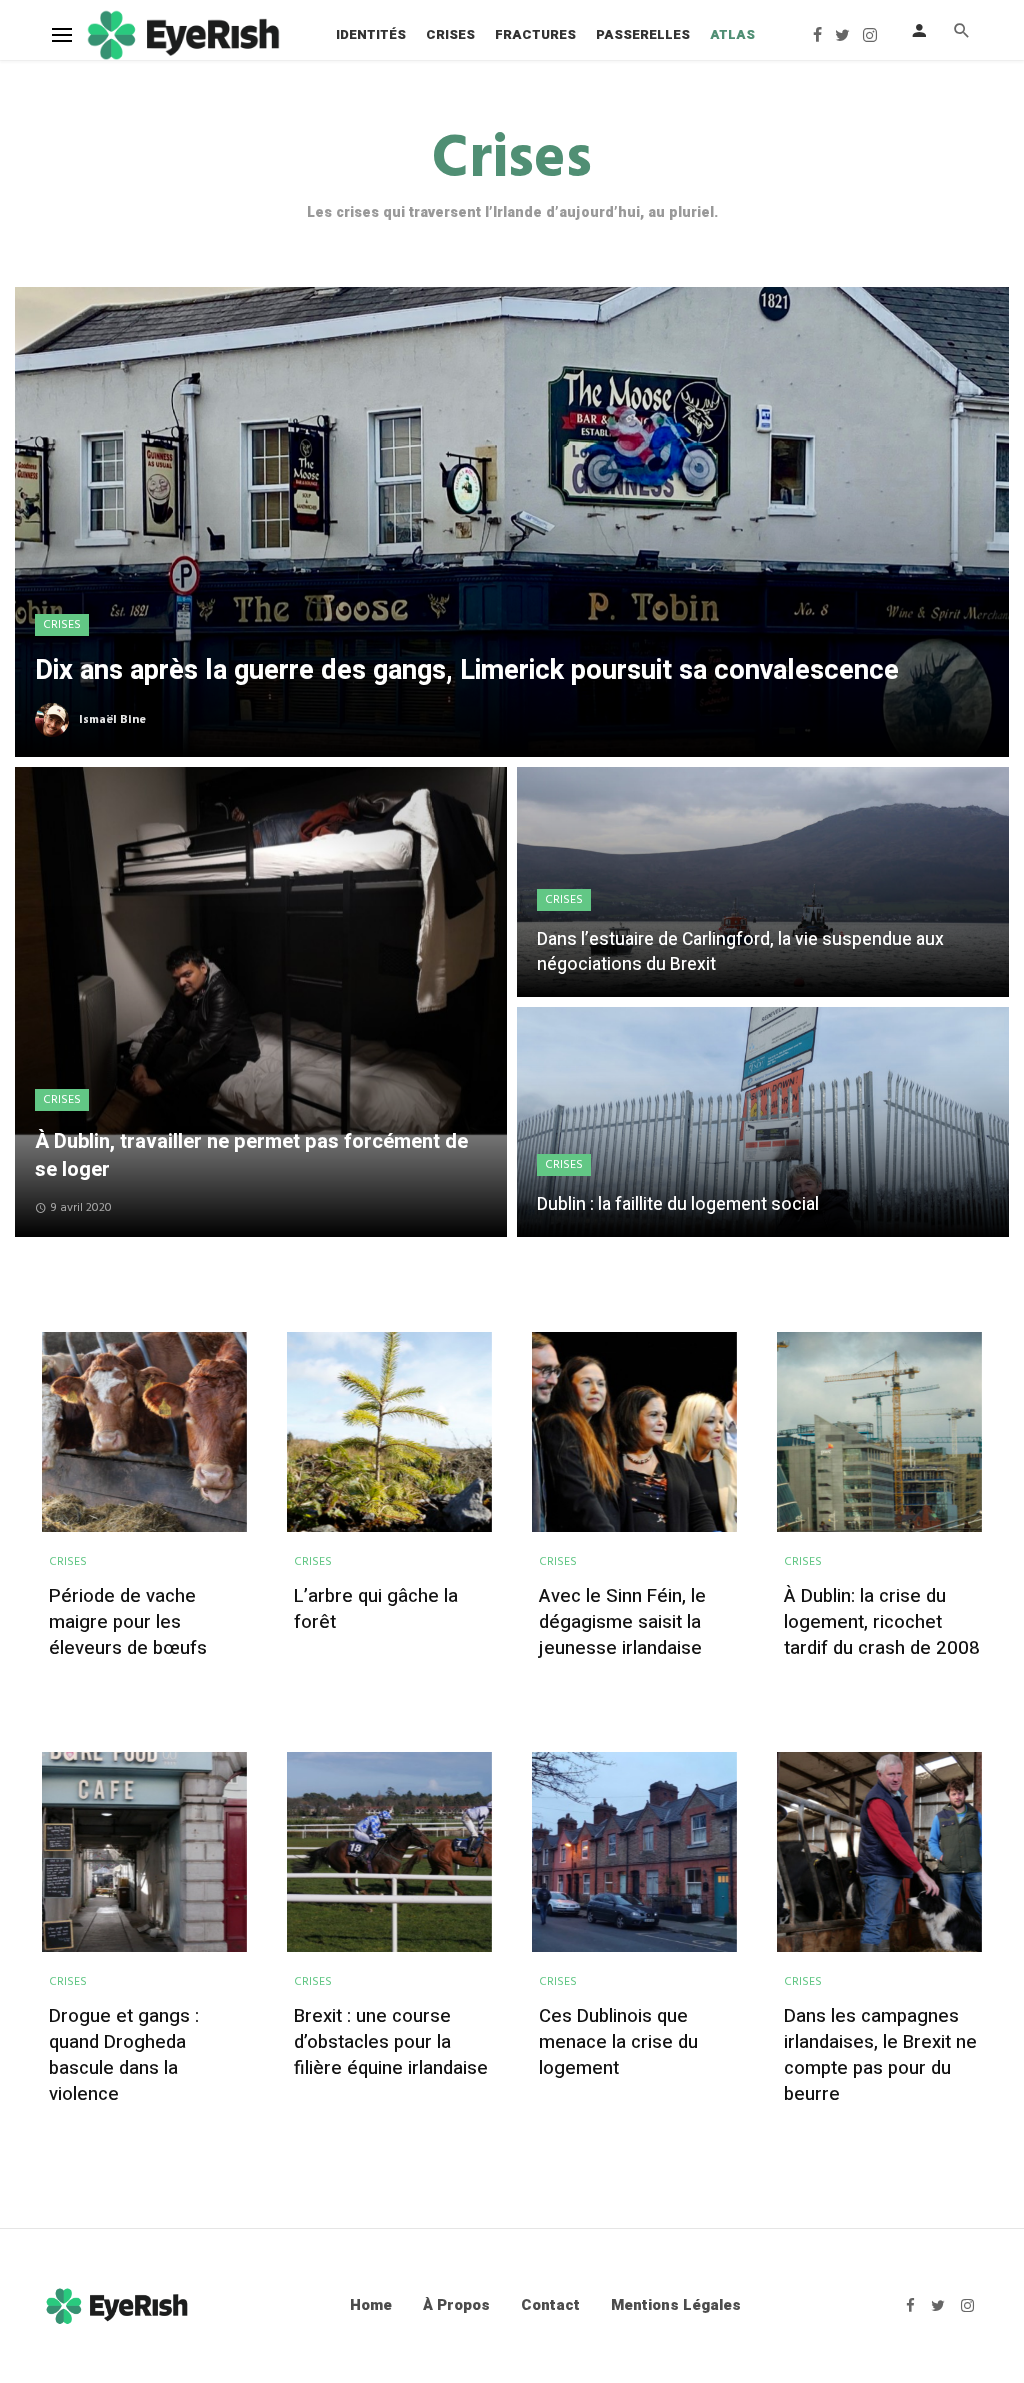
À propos (456, 2305)
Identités (371, 34)
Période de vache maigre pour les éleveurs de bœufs (128, 1623)
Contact (550, 2305)
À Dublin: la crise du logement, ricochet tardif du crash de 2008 (882, 1623)
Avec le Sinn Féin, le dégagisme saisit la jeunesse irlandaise (622, 1623)
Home (371, 2305)
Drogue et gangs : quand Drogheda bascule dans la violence (124, 2056)
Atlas (732, 34)
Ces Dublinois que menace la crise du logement (618, 2043)
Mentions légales (676, 2305)
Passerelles (643, 34)
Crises (450, 34)
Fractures (535, 34)
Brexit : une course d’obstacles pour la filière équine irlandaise (391, 2043)
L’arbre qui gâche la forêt (376, 1610)
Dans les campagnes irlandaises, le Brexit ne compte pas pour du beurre (880, 2056)
